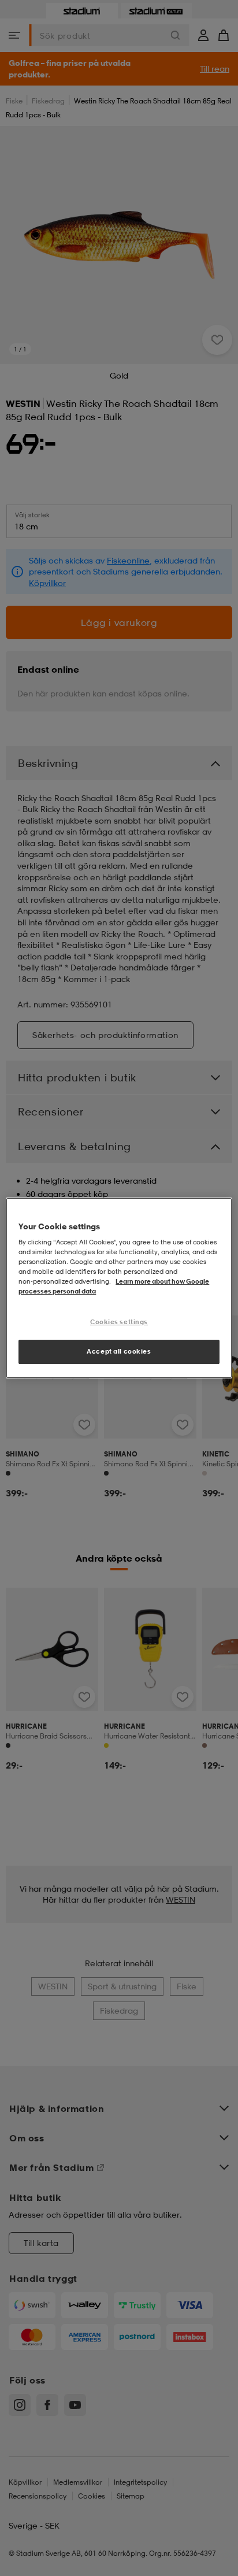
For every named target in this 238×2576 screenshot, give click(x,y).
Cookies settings (119, 1322)
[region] (119, 1288)
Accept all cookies (119, 1351)
